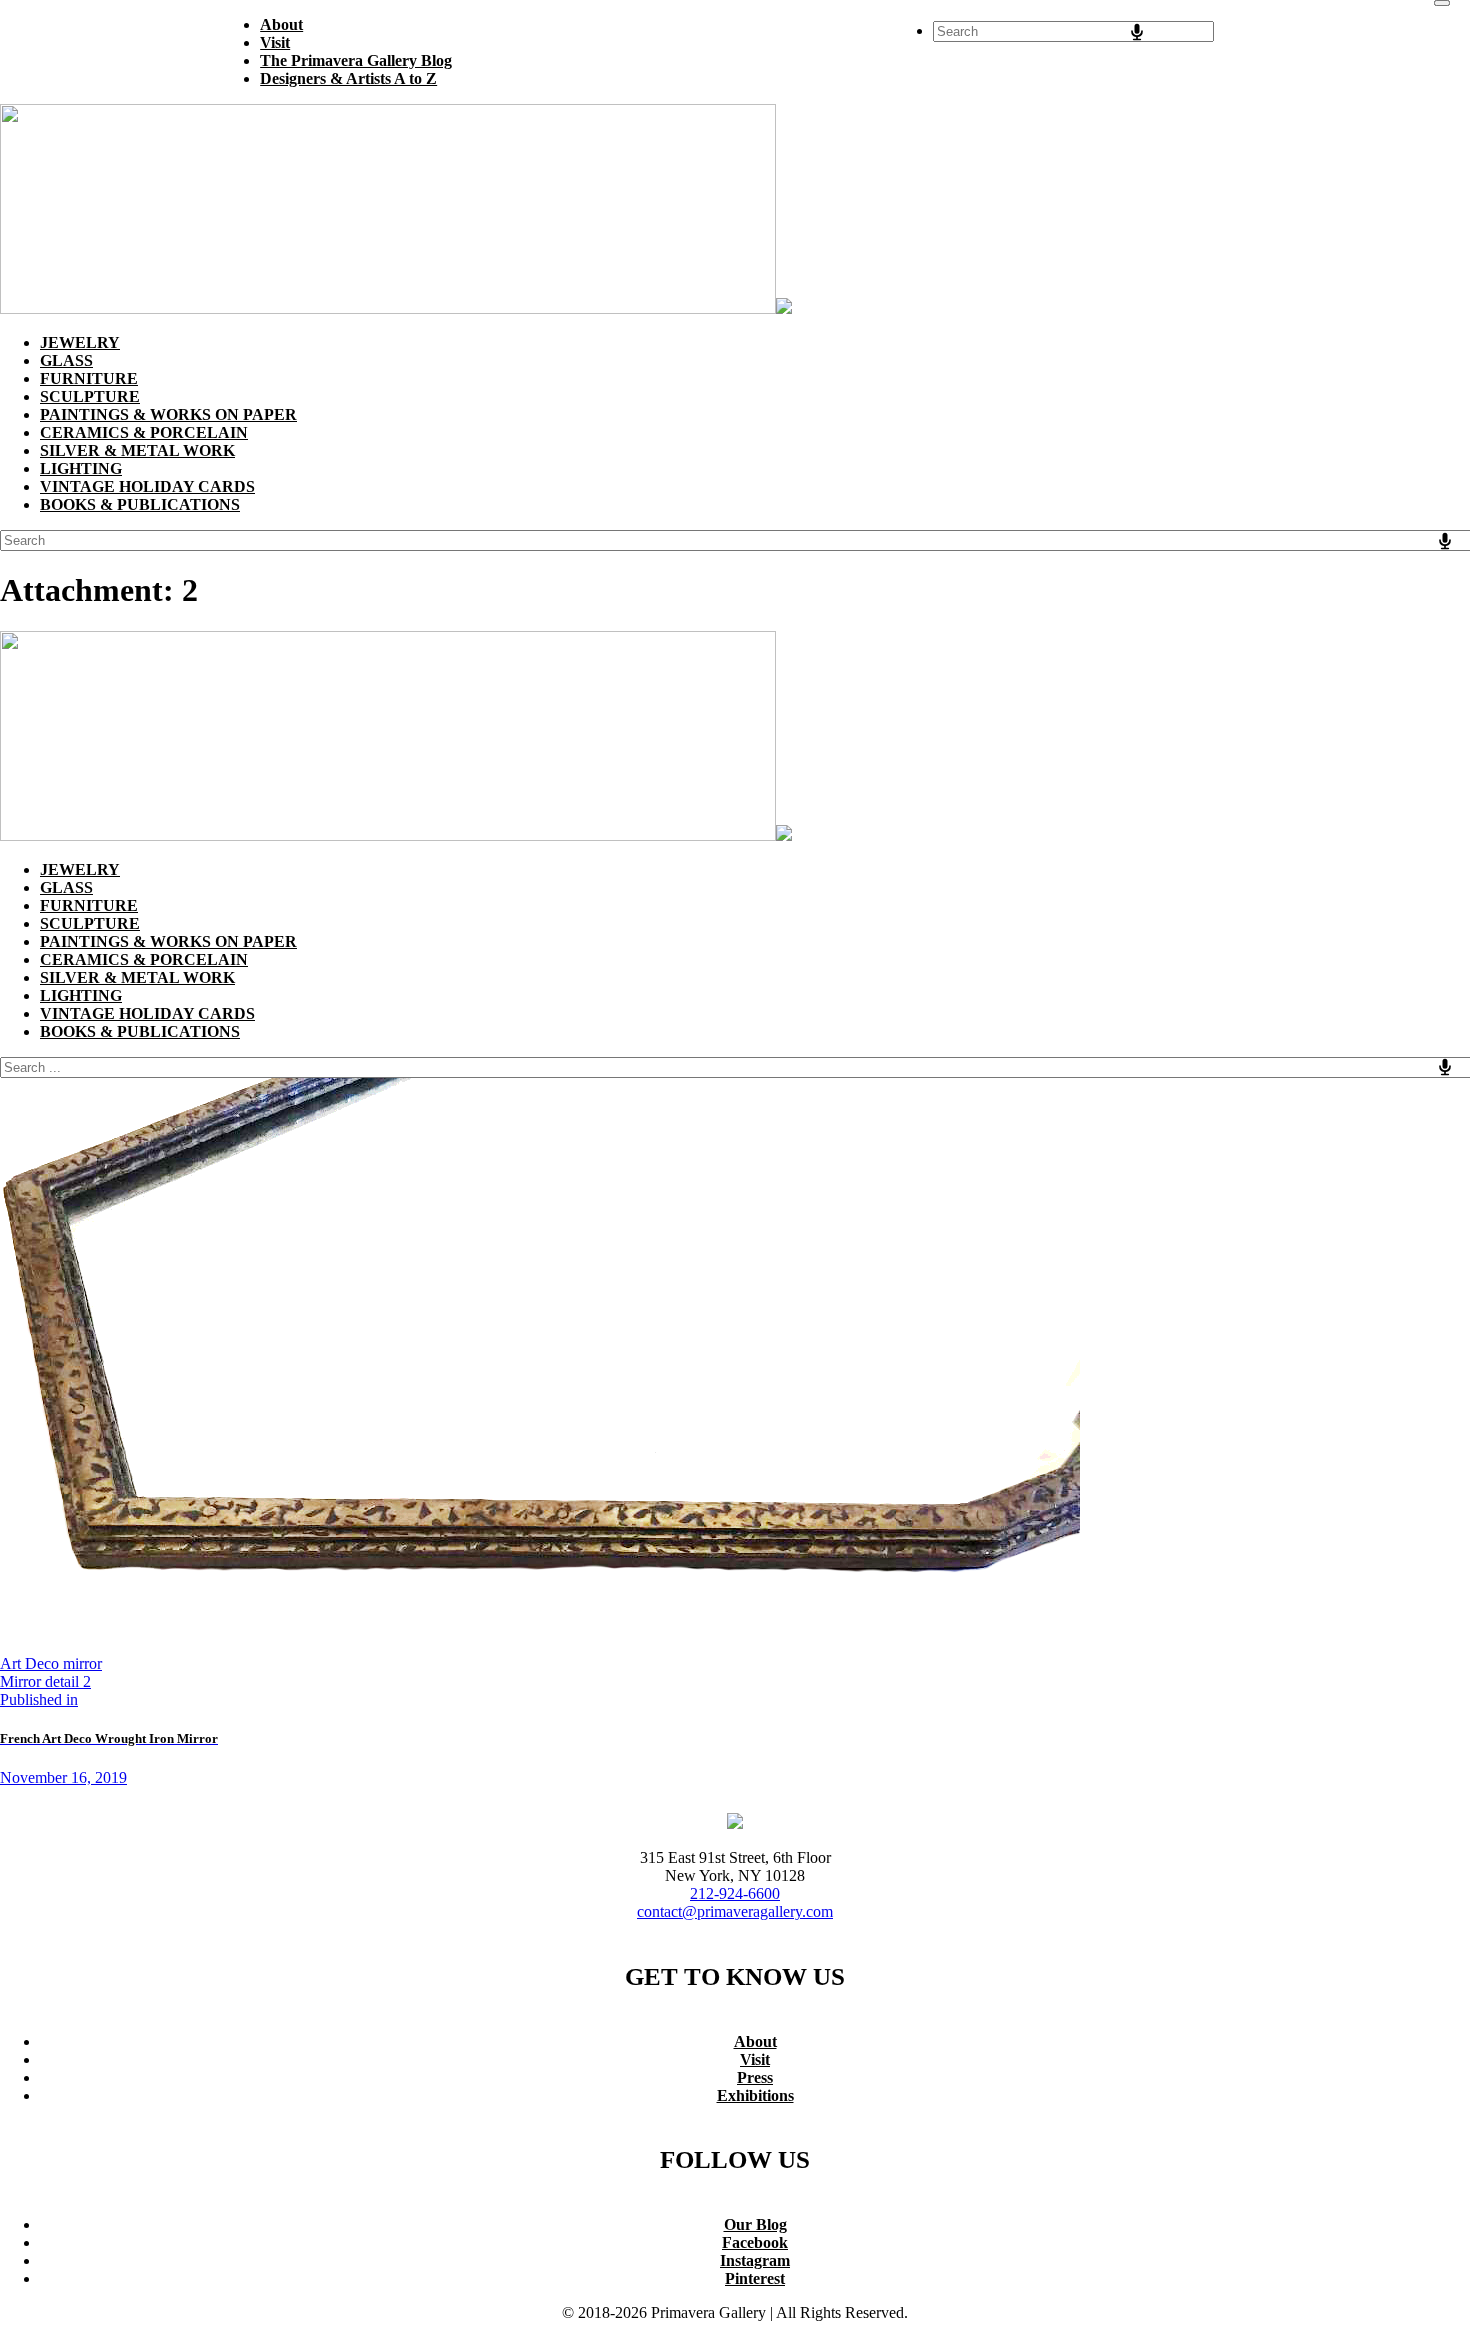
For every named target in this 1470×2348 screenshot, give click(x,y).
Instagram (755, 2260)
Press (755, 2077)
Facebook (755, 2242)
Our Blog (755, 2224)
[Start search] (1442, 3)
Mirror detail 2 (45, 1681)
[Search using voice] (1137, 32)
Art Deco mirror (51, 1663)
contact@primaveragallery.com (735, 1911)
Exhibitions (755, 2095)
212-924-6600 (735, 1893)
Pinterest (755, 2278)
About (755, 2041)
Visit (755, 2059)
